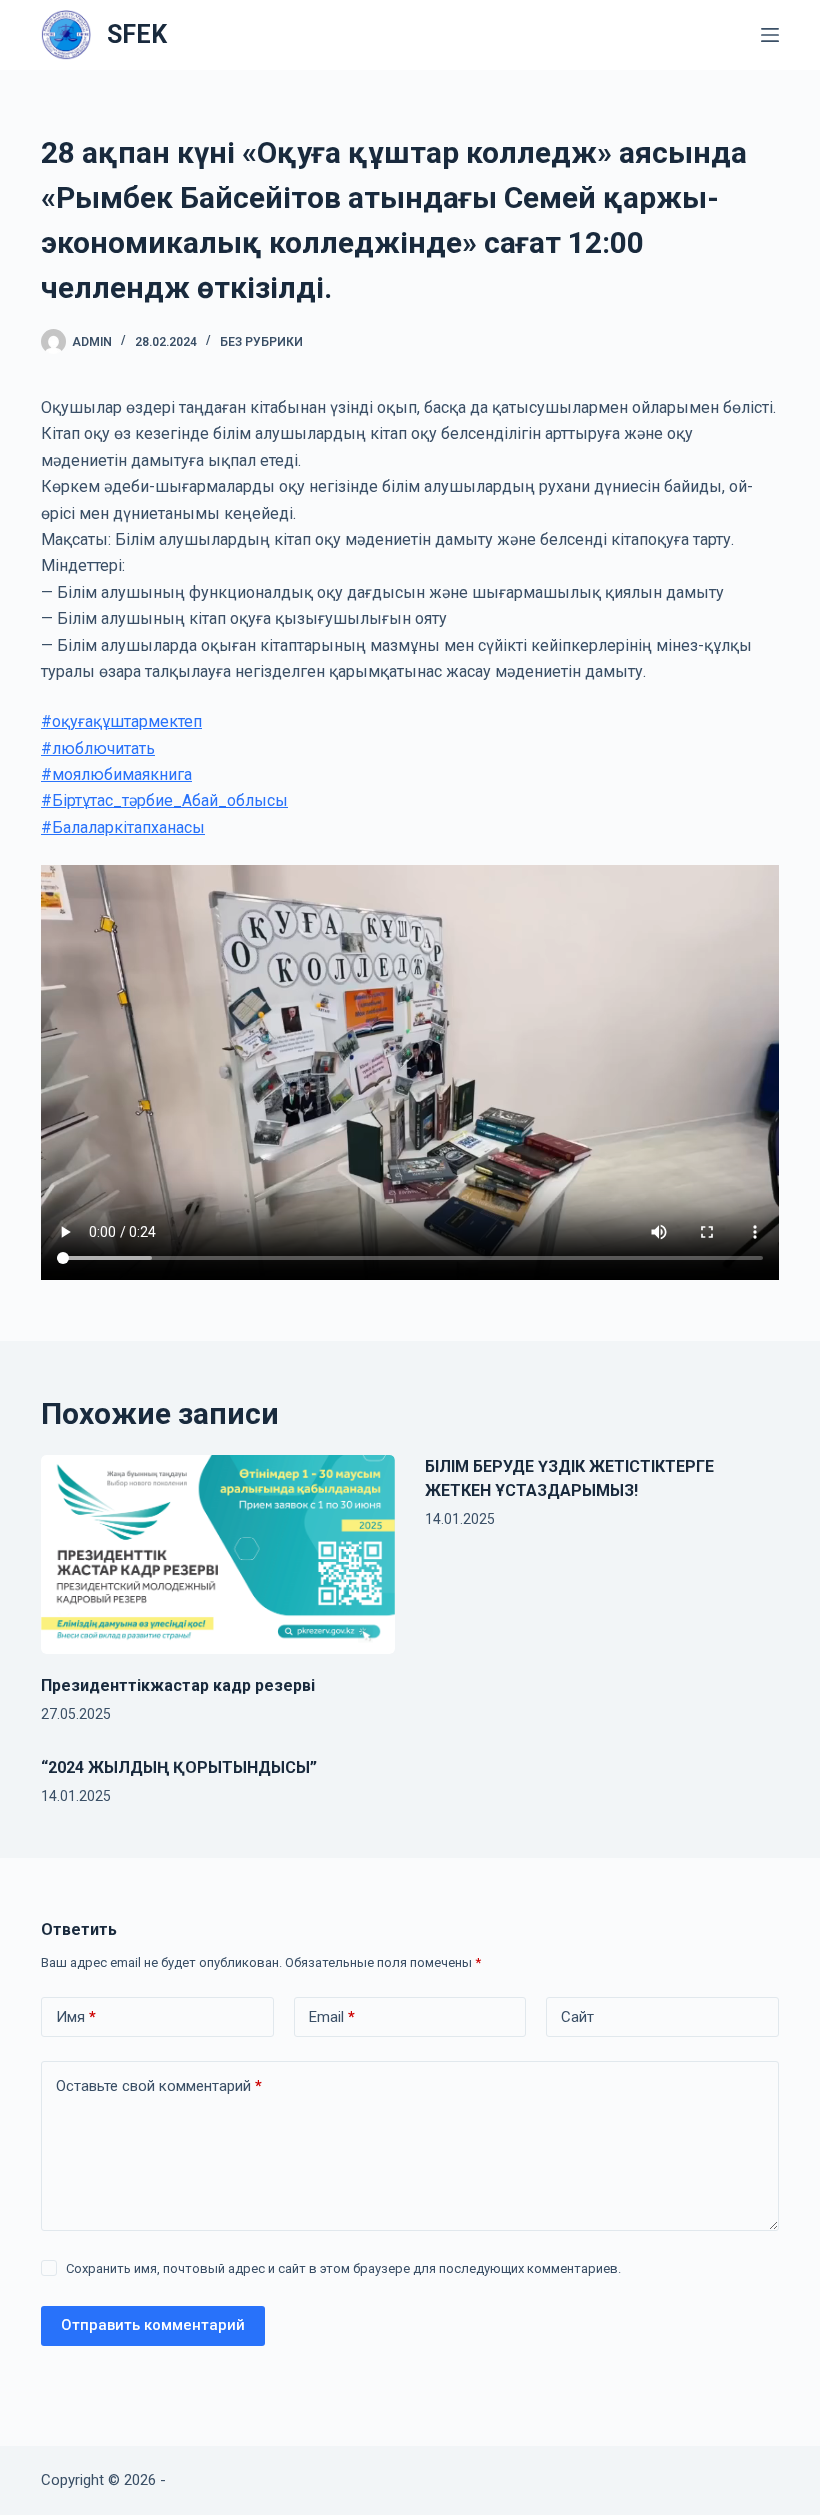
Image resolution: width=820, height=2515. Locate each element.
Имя (76, 2017)
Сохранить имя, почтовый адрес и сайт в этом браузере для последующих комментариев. (343, 2268)
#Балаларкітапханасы (123, 827)
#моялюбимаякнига (116, 774)
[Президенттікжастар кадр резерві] (218, 1554)
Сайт (577, 2017)
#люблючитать (98, 748)
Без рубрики (261, 342)
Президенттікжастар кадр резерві (178, 1685)
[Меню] (770, 35)
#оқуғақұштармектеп (121, 721)
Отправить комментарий (153, 2325)
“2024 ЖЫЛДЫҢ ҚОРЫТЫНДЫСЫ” (179, 1767)
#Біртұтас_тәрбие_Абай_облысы (164, 800)
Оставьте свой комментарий (159, 2086)
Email (332, 2017)
